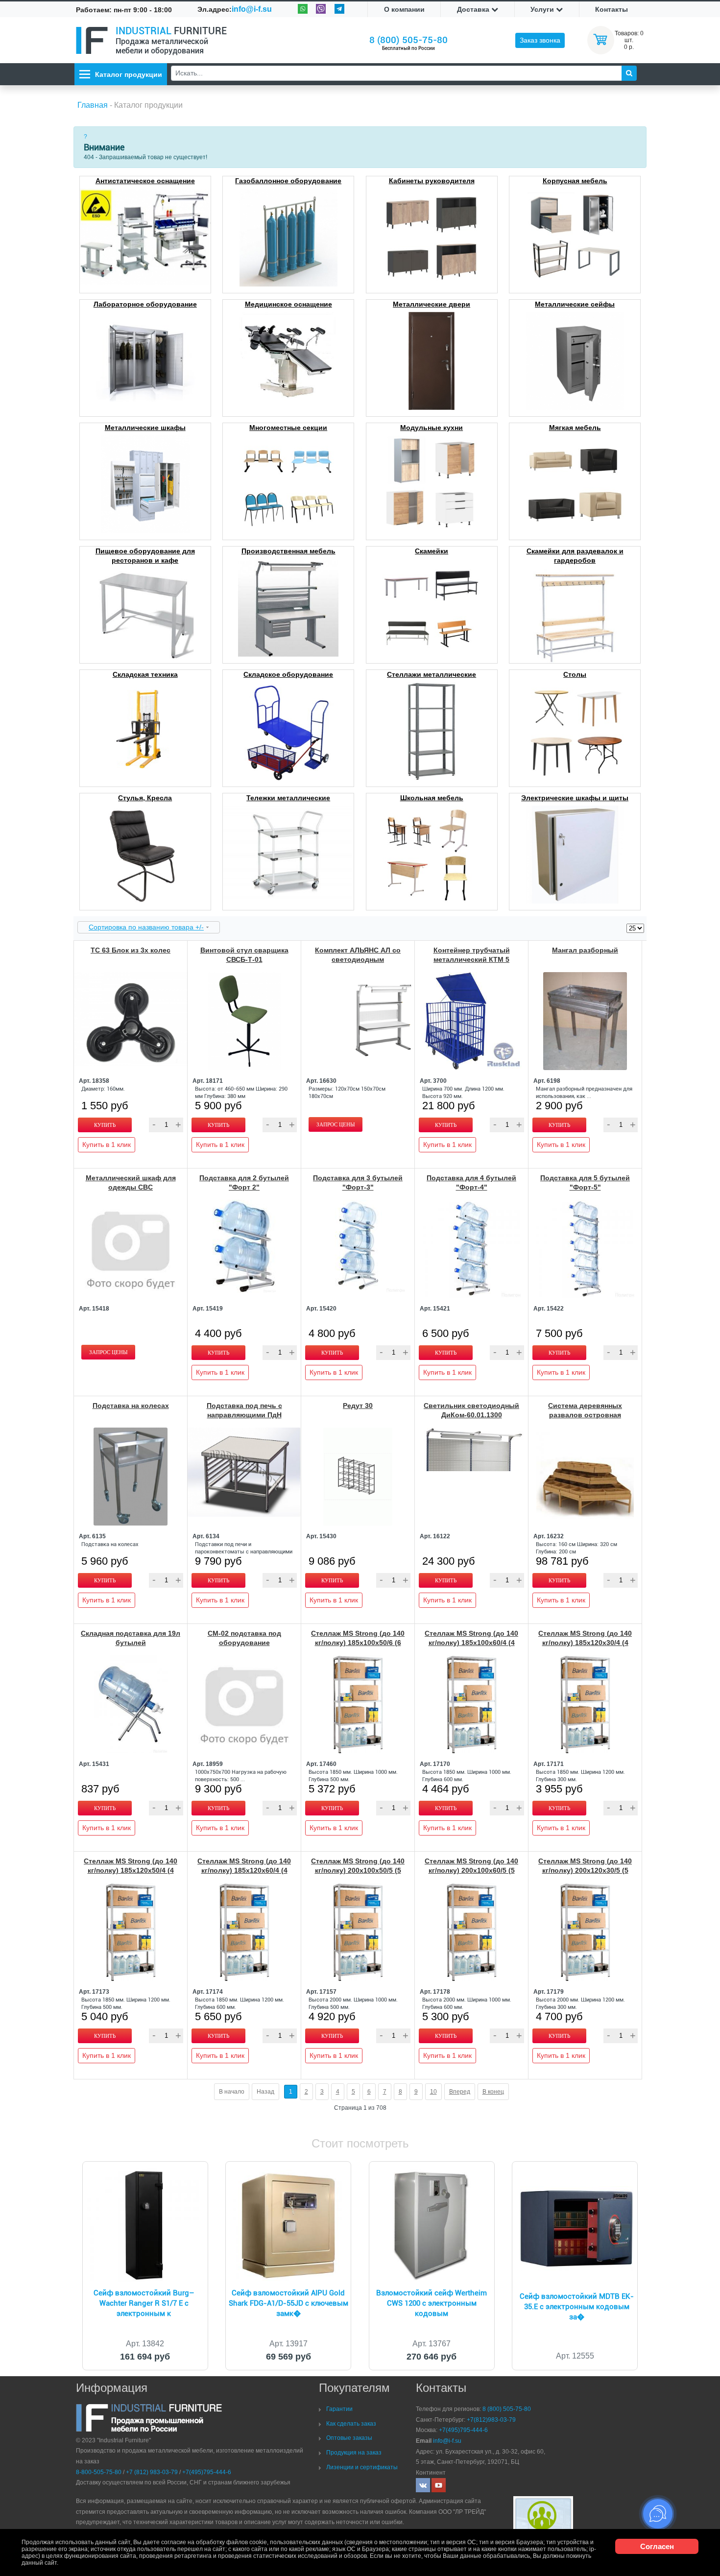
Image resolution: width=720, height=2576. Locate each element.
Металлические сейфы (575, 304)
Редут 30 (358, 1406)
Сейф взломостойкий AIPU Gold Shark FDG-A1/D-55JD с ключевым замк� (288, 2303)
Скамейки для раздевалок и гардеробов (575, 556)
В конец (493, 2092)
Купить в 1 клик (107, 1145)
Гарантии (339, 2409)
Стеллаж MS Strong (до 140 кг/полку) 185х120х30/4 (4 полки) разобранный (585, 1643)
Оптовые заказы (349, 2438)
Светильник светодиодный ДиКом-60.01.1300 (471, 1410)
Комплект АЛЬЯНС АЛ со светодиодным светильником (358, 959)
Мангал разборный (585, 950)
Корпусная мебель (575, 181)
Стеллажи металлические (432, 674)
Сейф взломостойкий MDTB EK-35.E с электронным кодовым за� (577, 2307)
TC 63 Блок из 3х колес (131, 950)
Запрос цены (336, 1124)
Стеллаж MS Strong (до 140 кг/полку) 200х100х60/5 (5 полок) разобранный (471, 1870)
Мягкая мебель (575, 428)
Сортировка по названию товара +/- (146, 927)
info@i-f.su (252, 9)
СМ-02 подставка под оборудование (244, 1638)
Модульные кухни (432, 428)
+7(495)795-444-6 (207, 2472)
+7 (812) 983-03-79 (152, 2472)
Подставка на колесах (131, 1406)
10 (433, 2092)
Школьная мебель (432, 798)
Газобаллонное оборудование (288, 181)
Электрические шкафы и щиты (575, 798)
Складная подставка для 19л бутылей (131, 1638)
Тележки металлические (288, 798)
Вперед (460, 2092)
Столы (575, 674)
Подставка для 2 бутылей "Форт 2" (244, 1182)
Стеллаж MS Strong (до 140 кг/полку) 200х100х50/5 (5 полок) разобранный (358, 1870)
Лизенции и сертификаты (362, 2467)
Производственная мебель (288, 551)
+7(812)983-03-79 (491, 2420)
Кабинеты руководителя (432, 181)
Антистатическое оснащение (145, 181)
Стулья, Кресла (145, 798)
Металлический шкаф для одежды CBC (131, 1182)
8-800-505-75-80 (99, 2472)
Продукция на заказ (354, 2453)
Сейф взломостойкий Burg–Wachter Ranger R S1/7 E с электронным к (144, 2303)
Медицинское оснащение (288, 304)
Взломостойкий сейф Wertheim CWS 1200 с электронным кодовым (432, 2303)
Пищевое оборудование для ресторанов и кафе (145, 556)
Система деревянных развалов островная (585, 1410)
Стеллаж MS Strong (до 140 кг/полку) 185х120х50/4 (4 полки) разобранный (131, 1870)
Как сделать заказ (351, 2424)
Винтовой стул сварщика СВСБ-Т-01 (244, 955)
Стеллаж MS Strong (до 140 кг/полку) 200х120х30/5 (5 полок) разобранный (585, 1870)
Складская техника (145, 674)
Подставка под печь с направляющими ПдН (244, 1410)
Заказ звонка (540, 40)
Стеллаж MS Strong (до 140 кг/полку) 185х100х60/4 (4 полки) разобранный (471, 1643)
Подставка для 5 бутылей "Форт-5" (585, 1182)
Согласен (657, 2546)
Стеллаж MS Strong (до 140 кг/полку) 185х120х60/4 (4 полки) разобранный (244, 1870)
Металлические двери (432, 304)
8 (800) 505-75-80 (408, 40)
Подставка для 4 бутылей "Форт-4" (471, 1182)
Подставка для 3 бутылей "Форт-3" (358, 1182)
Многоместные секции (288, 428)
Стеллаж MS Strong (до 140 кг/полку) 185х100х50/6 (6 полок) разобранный (358, 1643)
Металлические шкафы (145, 428)
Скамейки (432, 551)
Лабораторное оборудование (145, 304)
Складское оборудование (288, 674)
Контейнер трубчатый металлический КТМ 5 (472, 955)
